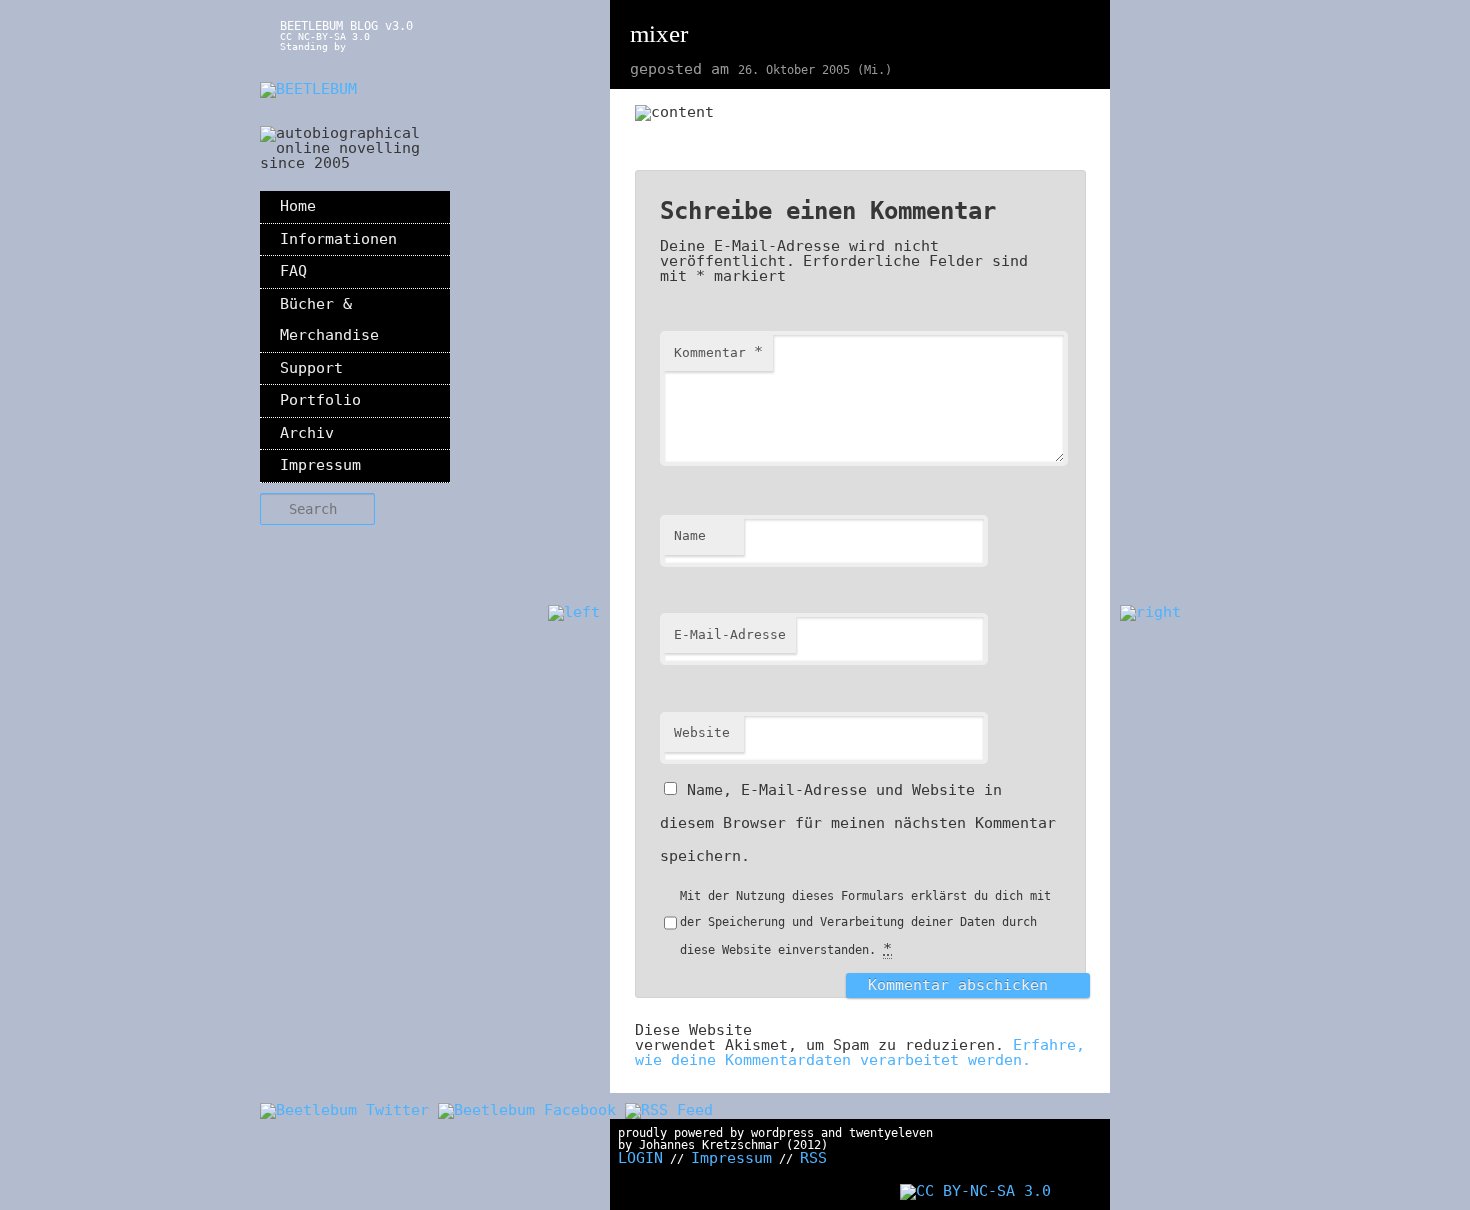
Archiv (307, 433)
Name (690, 535)
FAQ (293, 271)
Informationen (338, 239)
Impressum (320, 465)
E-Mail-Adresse (730, 634)
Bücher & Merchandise (329, 320)
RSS (813, 1158)
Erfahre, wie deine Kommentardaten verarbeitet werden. (860, 1052)
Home (298, 206)
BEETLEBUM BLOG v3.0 (346, 26)
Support (311, 368)
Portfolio (320, 400)
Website (702, 732)
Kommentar (718, 352)
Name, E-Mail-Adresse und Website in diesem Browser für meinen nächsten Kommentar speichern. (858, 823)
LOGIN (640, 1158)
